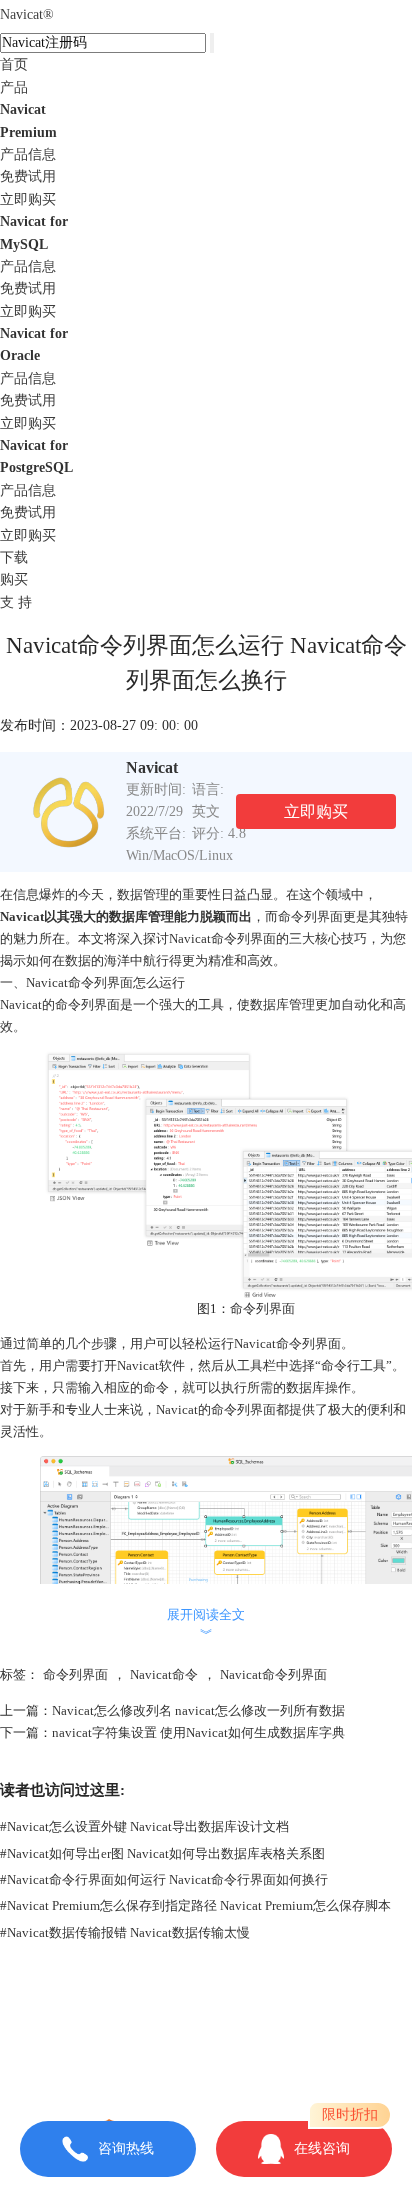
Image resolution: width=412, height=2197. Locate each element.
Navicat (27, 14)
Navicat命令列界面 (273, 1674)
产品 (14, 87)
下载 (14, 557)
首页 (14, 64)
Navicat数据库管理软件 (251, 2019)
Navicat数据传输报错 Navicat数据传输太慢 (125, 1932)
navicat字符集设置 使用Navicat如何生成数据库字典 (198, 1732)
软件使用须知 (206, 2063)
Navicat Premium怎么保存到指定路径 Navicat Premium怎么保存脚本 (195, 1905)
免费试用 (28, 176)
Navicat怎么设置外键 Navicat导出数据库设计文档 (144, 1826)
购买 (14, 579)
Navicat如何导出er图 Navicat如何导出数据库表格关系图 (162, 1853)
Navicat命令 (164, 1674)
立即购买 (28, 199)
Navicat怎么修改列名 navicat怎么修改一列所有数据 (198, 1710)
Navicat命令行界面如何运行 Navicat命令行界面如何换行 (164, 1879)
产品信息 (28, 154)
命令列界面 (75, 1674)
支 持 (16, 602)
